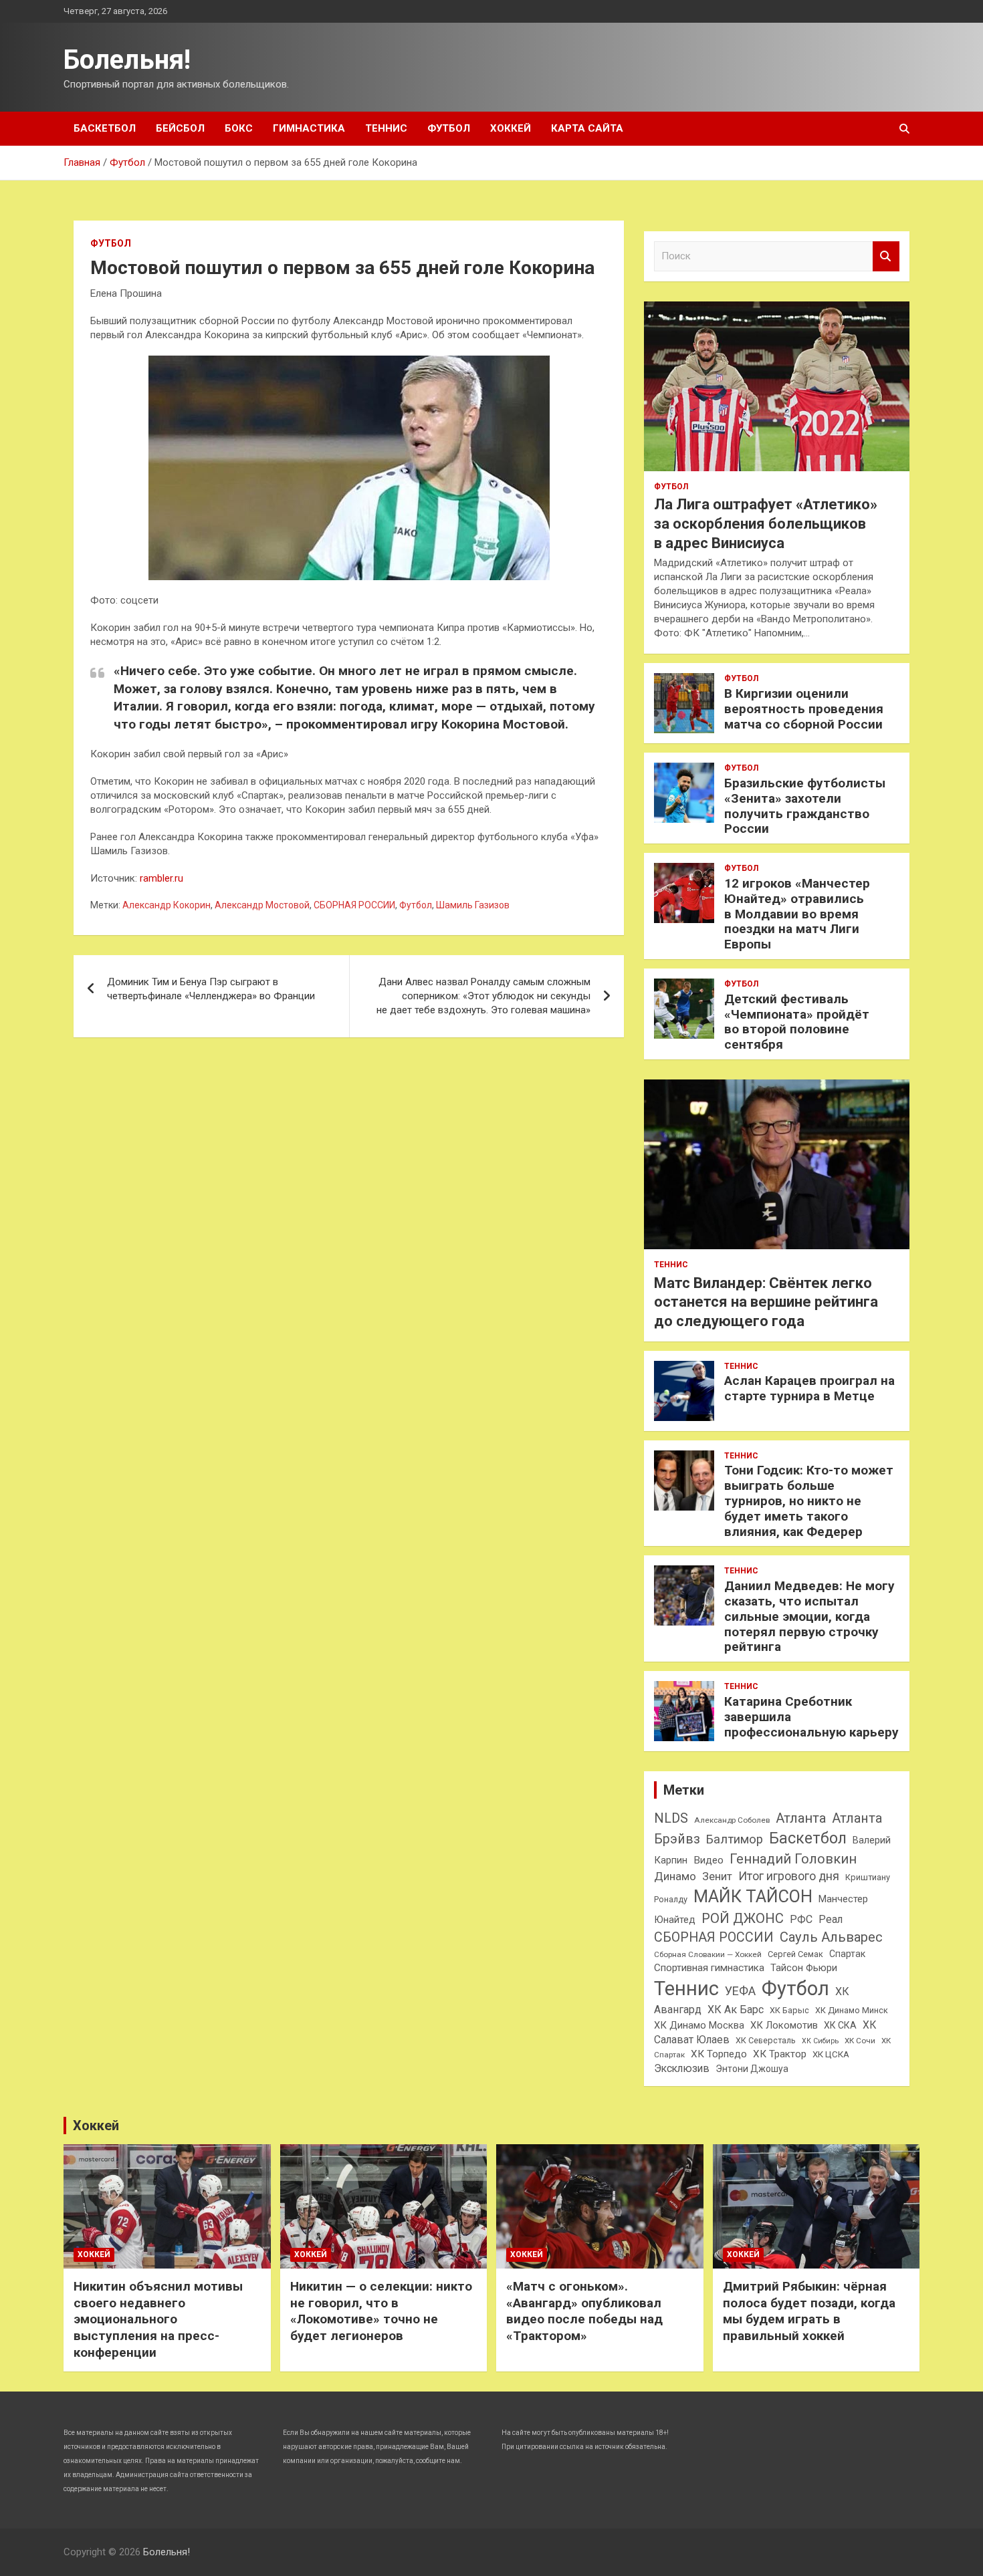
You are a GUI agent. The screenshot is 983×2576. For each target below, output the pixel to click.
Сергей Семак (795, 1954)
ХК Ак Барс (736, 2010)
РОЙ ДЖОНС (743, 1918)
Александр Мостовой (262, 905)
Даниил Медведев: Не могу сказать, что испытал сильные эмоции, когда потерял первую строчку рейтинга (809, 1616)
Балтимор (735, 1839)
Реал (831, 1919)
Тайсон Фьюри (804, 1968)
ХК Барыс (789, 2010)
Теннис (386, 128)
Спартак (847, 1954)
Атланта (801, 1818)
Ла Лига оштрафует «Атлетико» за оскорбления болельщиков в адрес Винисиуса (766, 523)
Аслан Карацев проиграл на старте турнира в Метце (809, 1388)
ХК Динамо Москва (699, 2025)
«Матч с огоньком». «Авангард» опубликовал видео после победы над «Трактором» (584, 2311)
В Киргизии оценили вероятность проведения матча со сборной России (804, 709)
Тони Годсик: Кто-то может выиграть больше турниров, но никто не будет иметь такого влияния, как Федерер (809, 1501)
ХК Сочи (860, 2041)
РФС (801, 1919)
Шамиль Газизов (473, 905)
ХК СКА (840, 2025)
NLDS (671, 1818)
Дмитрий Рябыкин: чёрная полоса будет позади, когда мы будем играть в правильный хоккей (809, 2311)
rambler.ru (161, 878)
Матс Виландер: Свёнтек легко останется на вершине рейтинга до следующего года (766, 1302)
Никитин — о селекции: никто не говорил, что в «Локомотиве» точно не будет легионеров (381, 2311)
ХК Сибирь (820, 2041)
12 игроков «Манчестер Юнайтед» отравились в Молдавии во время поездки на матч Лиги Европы (797, 914)
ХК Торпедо (719, 2054)
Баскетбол (105, 128)
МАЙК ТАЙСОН (753, 1896)
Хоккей (511, 128)
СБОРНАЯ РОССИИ (354, 905)
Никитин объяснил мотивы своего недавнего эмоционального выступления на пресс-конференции (158, 2319)
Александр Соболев (732, 1820)
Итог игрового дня (789, 1876)
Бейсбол (180, 128)
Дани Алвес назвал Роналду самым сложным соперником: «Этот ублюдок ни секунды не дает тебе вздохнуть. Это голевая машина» (483, 996)
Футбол (449, 128)
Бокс (239, 128)
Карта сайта (587, 128)
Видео (708, 1860)
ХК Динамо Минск (852, 2010)
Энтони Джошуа (752, 2069)
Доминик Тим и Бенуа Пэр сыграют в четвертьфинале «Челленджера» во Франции (211, 989)
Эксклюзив (682, 2068)
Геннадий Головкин (793, 1859)
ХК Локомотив (784, 2025)
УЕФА (740, 1991)
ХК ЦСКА (831, 2054)
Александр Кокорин (167, 905)
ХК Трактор (780, 2054)
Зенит (717, 1877)
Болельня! (127, 60)
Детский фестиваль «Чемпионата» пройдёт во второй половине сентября (797, 1022)
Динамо (675, 1876)
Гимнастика (309, 128)
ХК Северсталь (766, 2040)
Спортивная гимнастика (709, 1968)
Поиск (886, 256)
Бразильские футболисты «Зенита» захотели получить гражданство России (805, 806)
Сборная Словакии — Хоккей (708, 1954)
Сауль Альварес (831, 1937)
